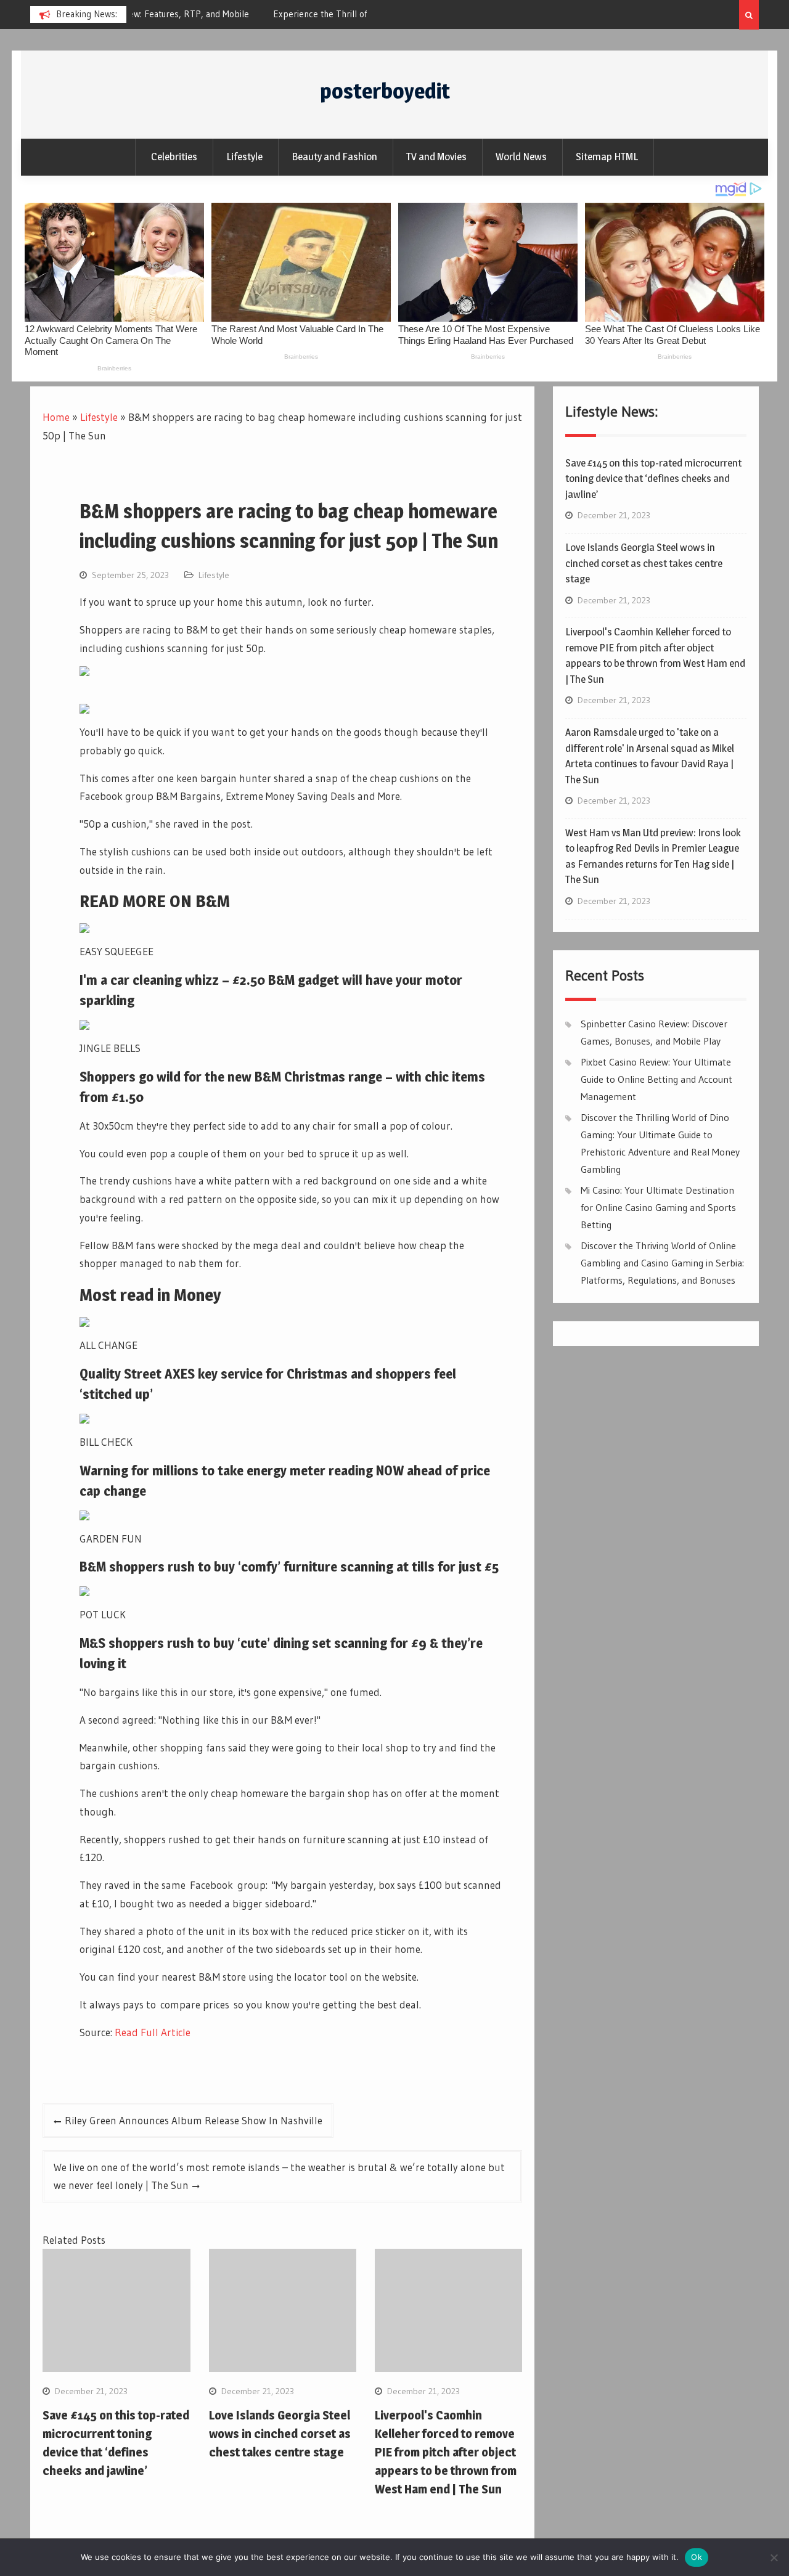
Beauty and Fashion (334, 157)
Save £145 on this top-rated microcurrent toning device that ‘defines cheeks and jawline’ (653, 479)
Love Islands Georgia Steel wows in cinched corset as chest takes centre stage (280, 2434)
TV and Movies (436, 157)
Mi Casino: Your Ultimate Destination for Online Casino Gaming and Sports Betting (658, 1207)
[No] (774, 2558)
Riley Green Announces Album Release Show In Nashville (194, 2120)
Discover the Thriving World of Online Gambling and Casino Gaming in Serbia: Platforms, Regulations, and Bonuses (662, 1263)
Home (56, 417)
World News (521, 157)
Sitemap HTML (607, 157)
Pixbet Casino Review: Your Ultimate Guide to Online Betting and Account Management (656, 1079)
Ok (697, 2557)
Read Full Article (153, 2032)
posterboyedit (385, 91)
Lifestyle (244, 157)
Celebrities (174, 157)
